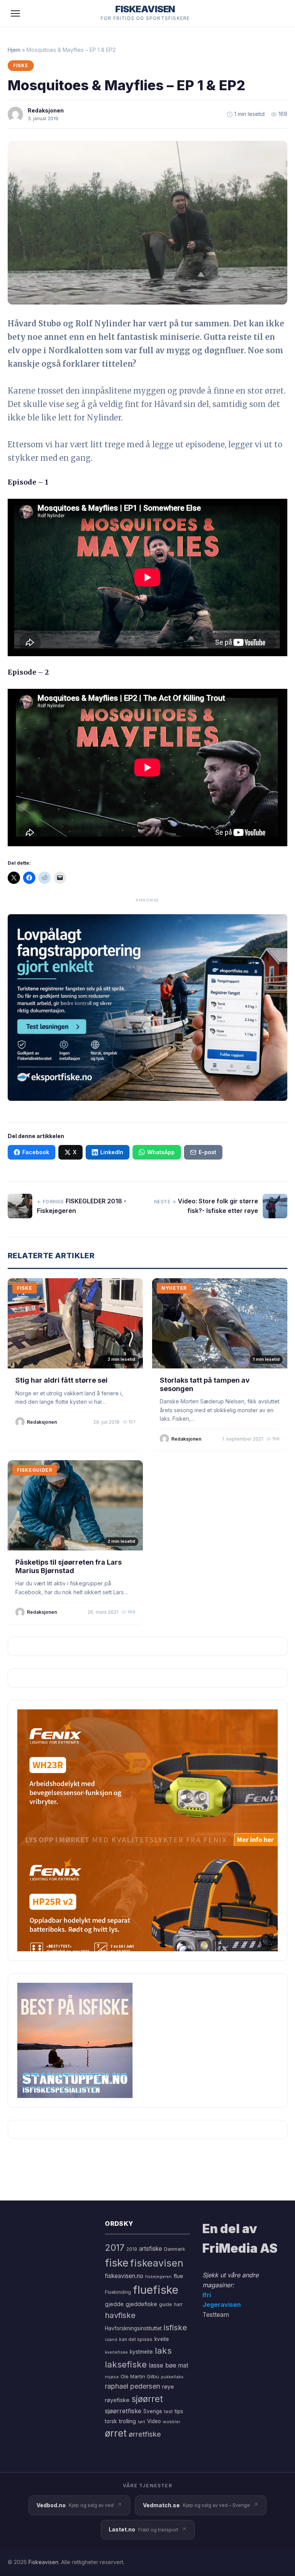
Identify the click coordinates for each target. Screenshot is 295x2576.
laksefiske (126, 2364)
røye (168, 2387)
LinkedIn (112, 1152)
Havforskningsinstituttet (133, 2328)
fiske (117, 2263)
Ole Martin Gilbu (140, 2376)
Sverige (153, 2411)
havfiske (120, 2315)
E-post (207, 1152)
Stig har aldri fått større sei (61, 1380)
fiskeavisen (157, 2263)
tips (179, 2411)
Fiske (21, 65)
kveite (162, 2339)
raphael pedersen (133, 2386)
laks (163, 2350)
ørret (116, 2433)
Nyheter (174, 1288)
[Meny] (15, 13)
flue (178, 2276)
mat (183, 2365)
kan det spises (136, 2339)
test (168, 2411)
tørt (142, 2422)
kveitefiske (116, 2352)
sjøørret (147, 2399)
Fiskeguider (35, 1470)
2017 (115, 2248)
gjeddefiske (141, 2304)
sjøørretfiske (123, 2411)
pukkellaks (172, 2377)
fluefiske (156, 2290)
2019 (132, 2249)
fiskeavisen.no (124, 2276)
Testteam (216, 2315)
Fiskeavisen (43, 2562)
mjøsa (112, 2377)
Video (154, 2421)
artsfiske (151, 2249)
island (111, 2340)
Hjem (14, 50)
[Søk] (277, 13)
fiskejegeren (158, 2277)
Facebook (36, 1152)
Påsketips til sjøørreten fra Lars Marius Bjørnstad (69, 1566)
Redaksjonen (46, 110)
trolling (127, 2421)
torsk (111, 2421)
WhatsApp (161, 1152)
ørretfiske (145, 2434)
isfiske (175, 2327)
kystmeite (141, 2352)
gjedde (114, 2304)
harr (178, 2304)
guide (166, 2304)
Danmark (175, 2249)
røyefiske (117, 2400)
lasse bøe (162, 2365)
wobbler (172, 2422)
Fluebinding (118, 2292)
